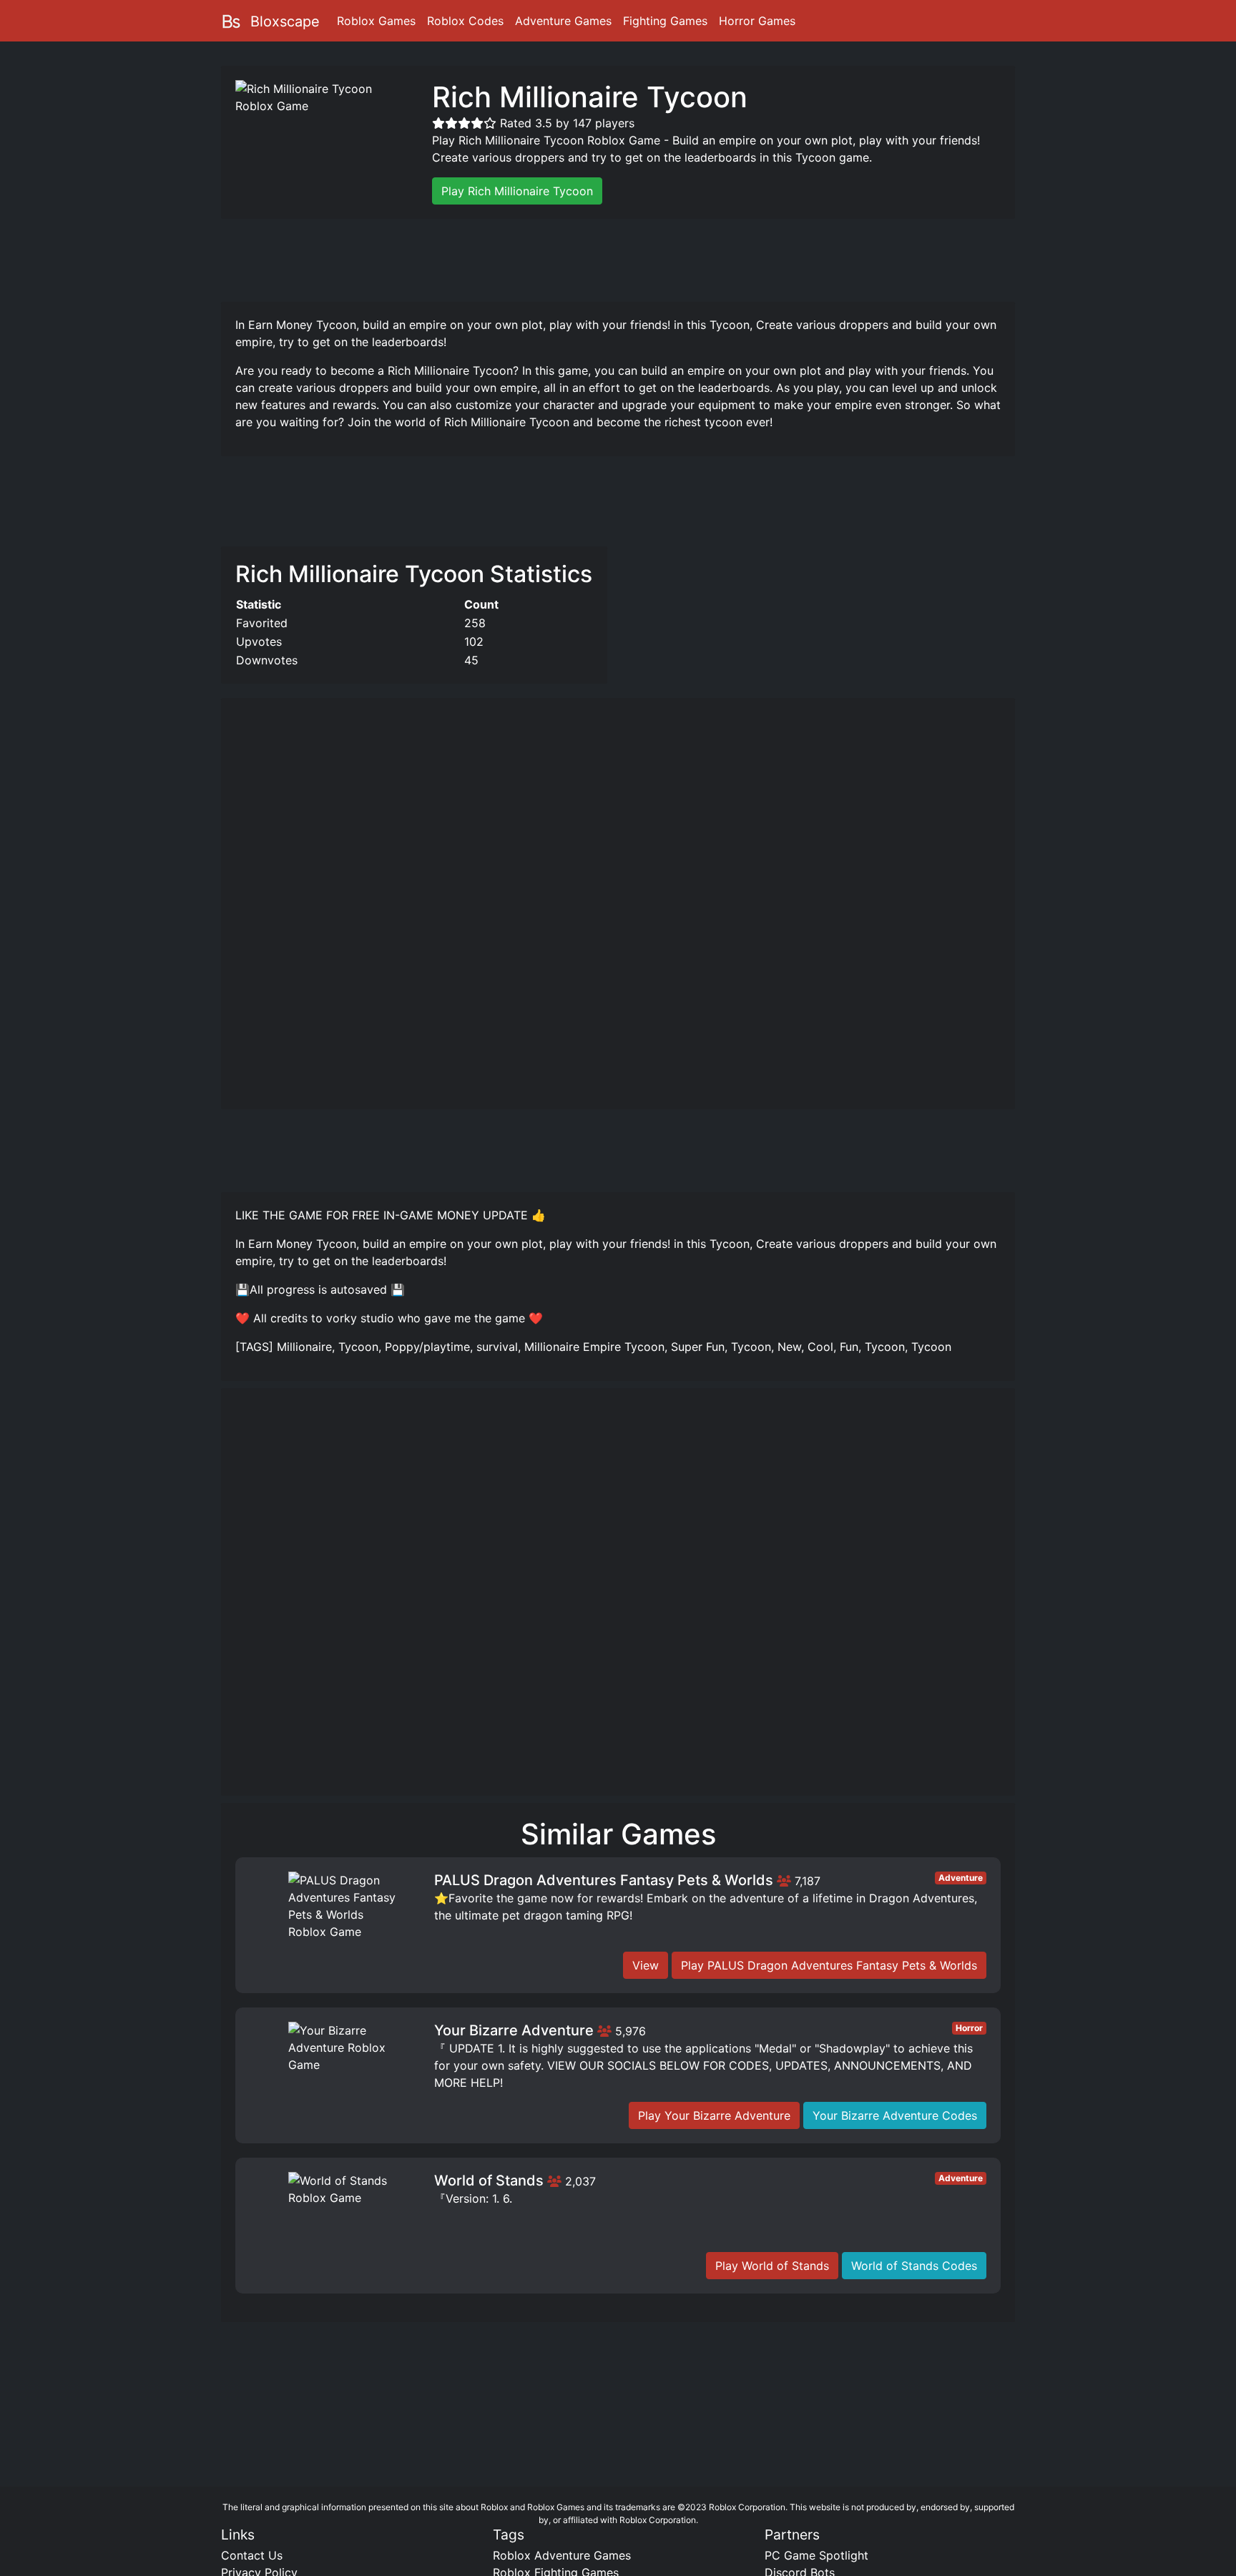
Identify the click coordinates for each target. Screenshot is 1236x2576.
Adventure (961, 1878)
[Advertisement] (618, 258)
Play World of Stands (772, 2266)
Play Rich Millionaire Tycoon (517, 191)
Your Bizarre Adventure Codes (895, 2115)
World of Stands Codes (914, 2266)
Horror (969, 2028)
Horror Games (757, 21)
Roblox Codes (465, 21)
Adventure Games (563, 21)
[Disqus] (618, 1598)
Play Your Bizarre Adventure (714, 2115)
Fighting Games (665, 21)
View (646, 1965)
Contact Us (252, 2555)
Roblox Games (376, 21)
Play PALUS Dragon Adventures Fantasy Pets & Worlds (829, 1965)
